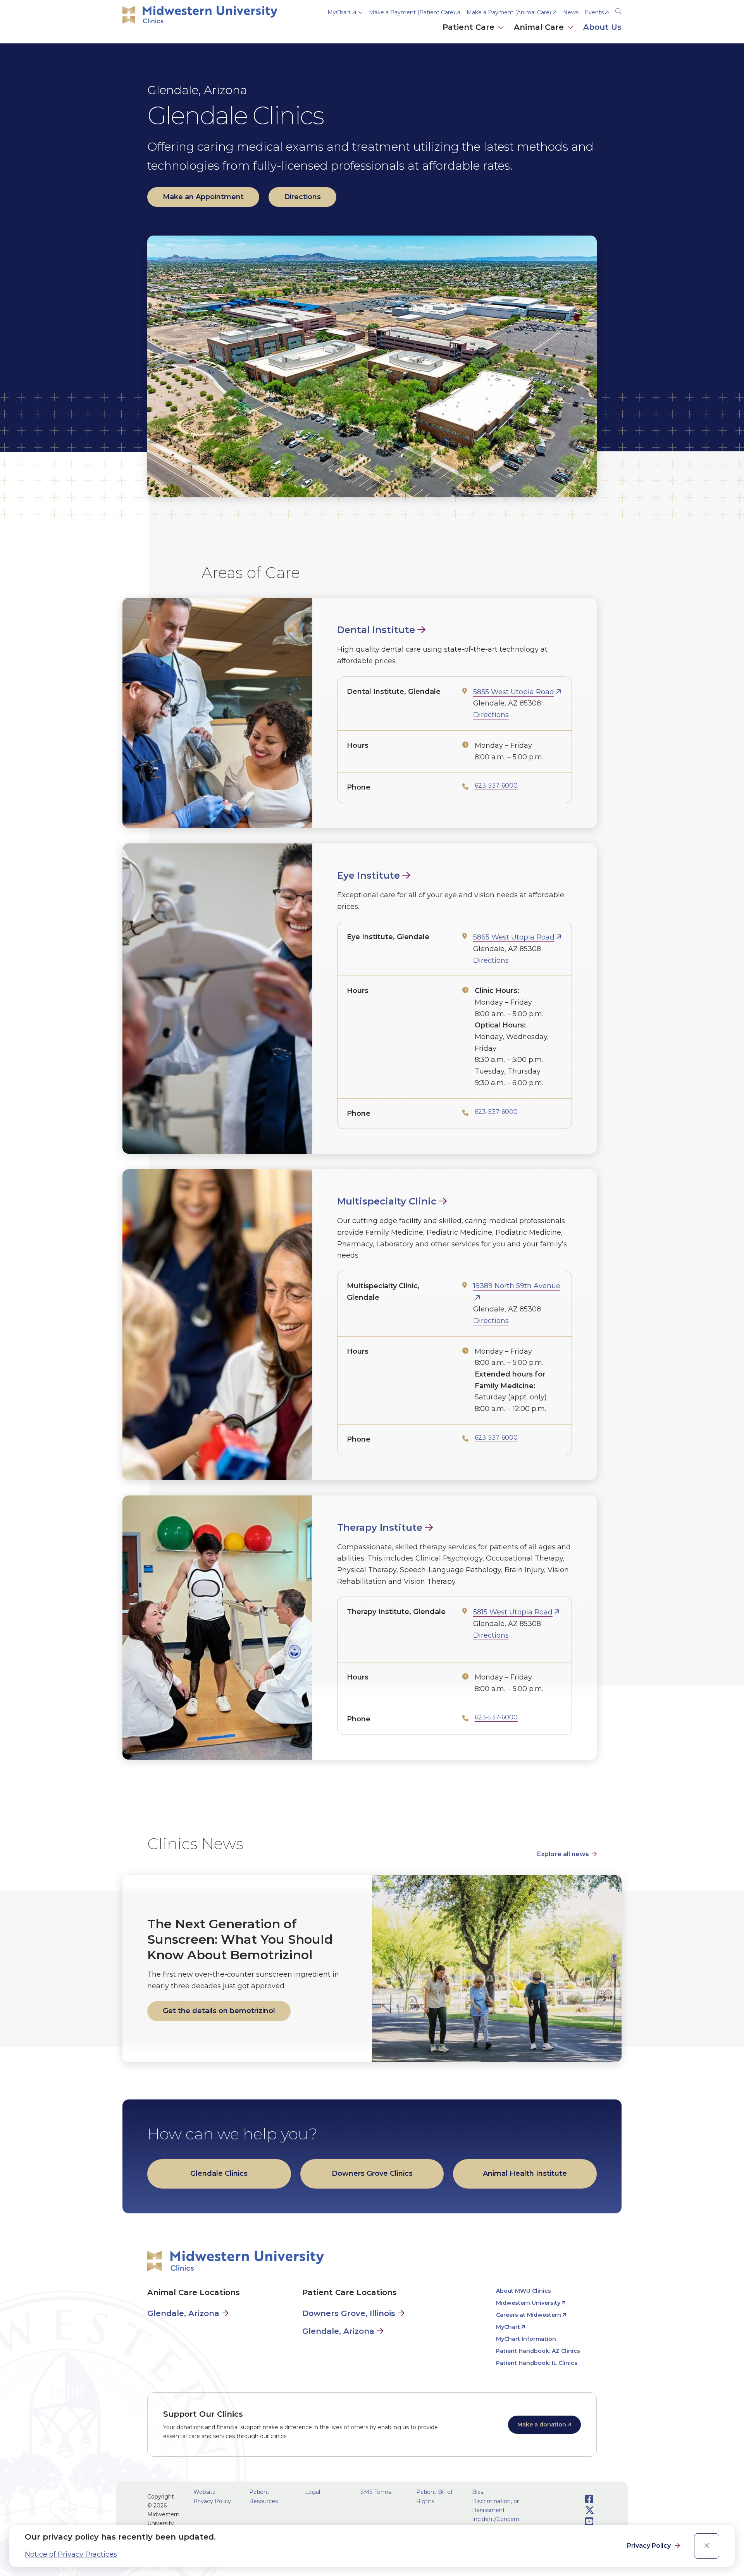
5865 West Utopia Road (514, 937)
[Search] (618, 10)
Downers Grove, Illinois (349, 2313)
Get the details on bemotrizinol (219, 2011)
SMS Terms (376, 2492)
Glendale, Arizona (183, 2313)
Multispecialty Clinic (387, 1201)
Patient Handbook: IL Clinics (537, 2363)
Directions (302, 197)
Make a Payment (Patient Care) (412, 12)
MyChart (339, 12)
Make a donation (542, 2425)
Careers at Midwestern (529, 2315)
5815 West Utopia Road (513, 1612)
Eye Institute (369, 875)
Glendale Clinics (219, 2173)
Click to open (474, 35)
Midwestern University (528, 2303)
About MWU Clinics (524, 2291)
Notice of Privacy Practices (71, 2554)
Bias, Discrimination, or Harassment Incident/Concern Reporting (496, 2510)
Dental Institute (376, 630)
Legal (313, 2492)
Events (594, 12)
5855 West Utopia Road (514, 692)
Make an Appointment (203, 197)
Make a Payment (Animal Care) (509, 12)
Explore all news (563, 1854)
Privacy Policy (650, 2546)
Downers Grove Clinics (372, 2173)
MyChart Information (526, 2339)
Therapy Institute (380, 1527)
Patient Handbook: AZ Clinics (538, 2351)
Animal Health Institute (525, 2173)
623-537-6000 (496, 786)
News (571, 12)
